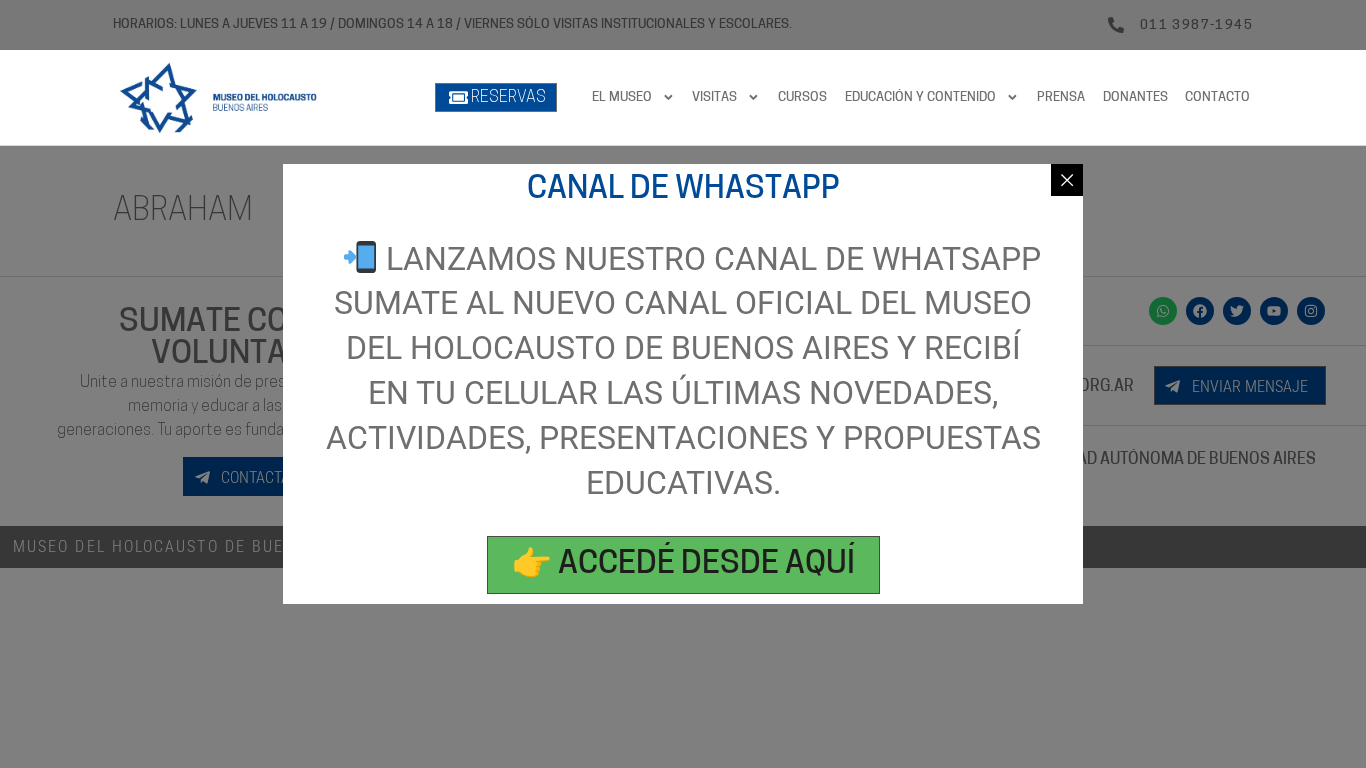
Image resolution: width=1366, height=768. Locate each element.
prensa (1061, 97)
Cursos (802, 97)
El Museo (622, 97)
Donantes (1135, 97)
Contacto (1217, 97)
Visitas (714, 97)
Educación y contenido (920, 97)
